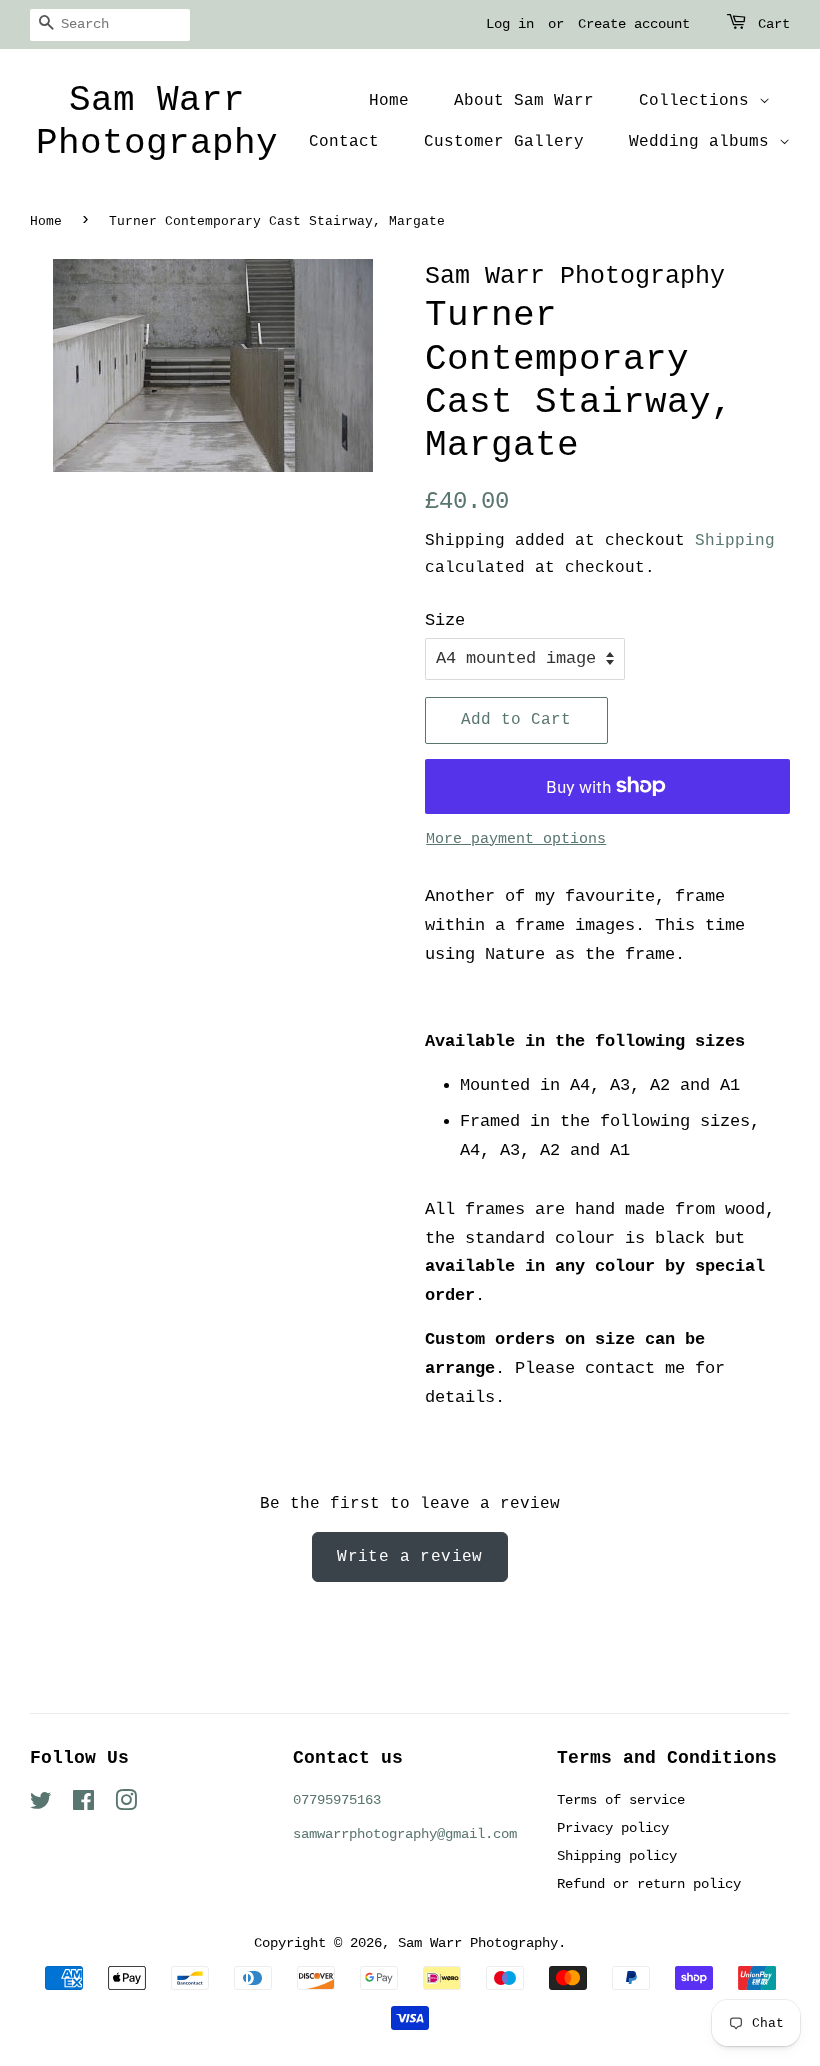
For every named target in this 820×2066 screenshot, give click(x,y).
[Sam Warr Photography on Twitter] (41, 1805)
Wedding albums (704, 142)
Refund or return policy (649, 1884)
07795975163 (337, 1800)
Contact (344, 142)
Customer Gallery (504, 142)
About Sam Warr (524, 101)
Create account (634, 24)
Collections (699, 101)
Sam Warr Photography (157, 122)
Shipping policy (617, 1856)
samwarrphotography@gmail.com (405, 1834)
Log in (510, 24)
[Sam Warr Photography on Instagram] (126, 1805)
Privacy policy (613, 1828)
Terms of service (621, 1800)
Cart (774, 24)
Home (389, 101)
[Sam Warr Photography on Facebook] (83, 1805)
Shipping (735, 541)
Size (445, 620)
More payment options (516, 839)
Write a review (410, 1557)
